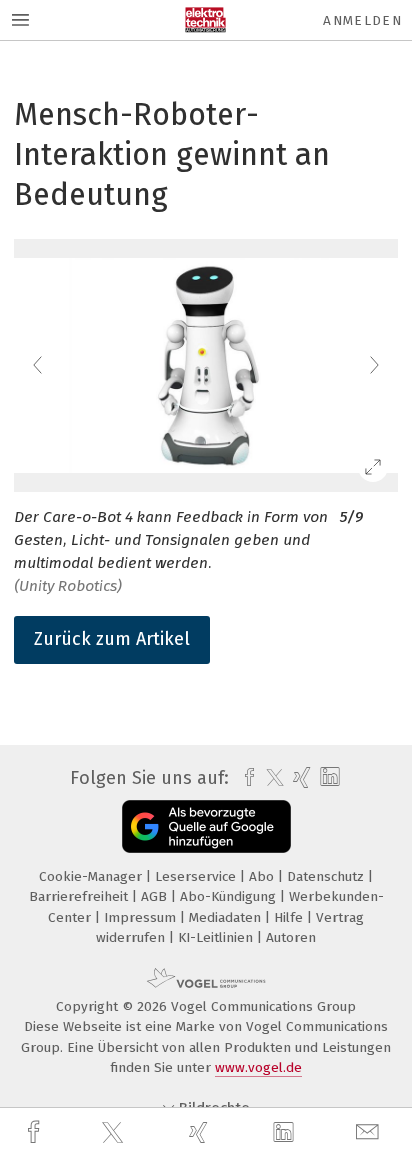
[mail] (370, 1132)
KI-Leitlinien (217, 937)
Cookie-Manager (92, 876)
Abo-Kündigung (230, 896)
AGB (156, 896)
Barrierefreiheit (80, 896)
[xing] (201, 1132)
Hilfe (290, 917)
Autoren (291, 937)
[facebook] (36, 1132)
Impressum (142, 917)
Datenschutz (327, 876)
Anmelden (362, 20)
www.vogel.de (258, 1067)
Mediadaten (227, 917)
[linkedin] (286, 1133)
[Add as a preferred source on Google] (206, 826)
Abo (263, 876)
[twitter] (115, 1133)
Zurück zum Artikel (112, 639)
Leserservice (197, 876)
